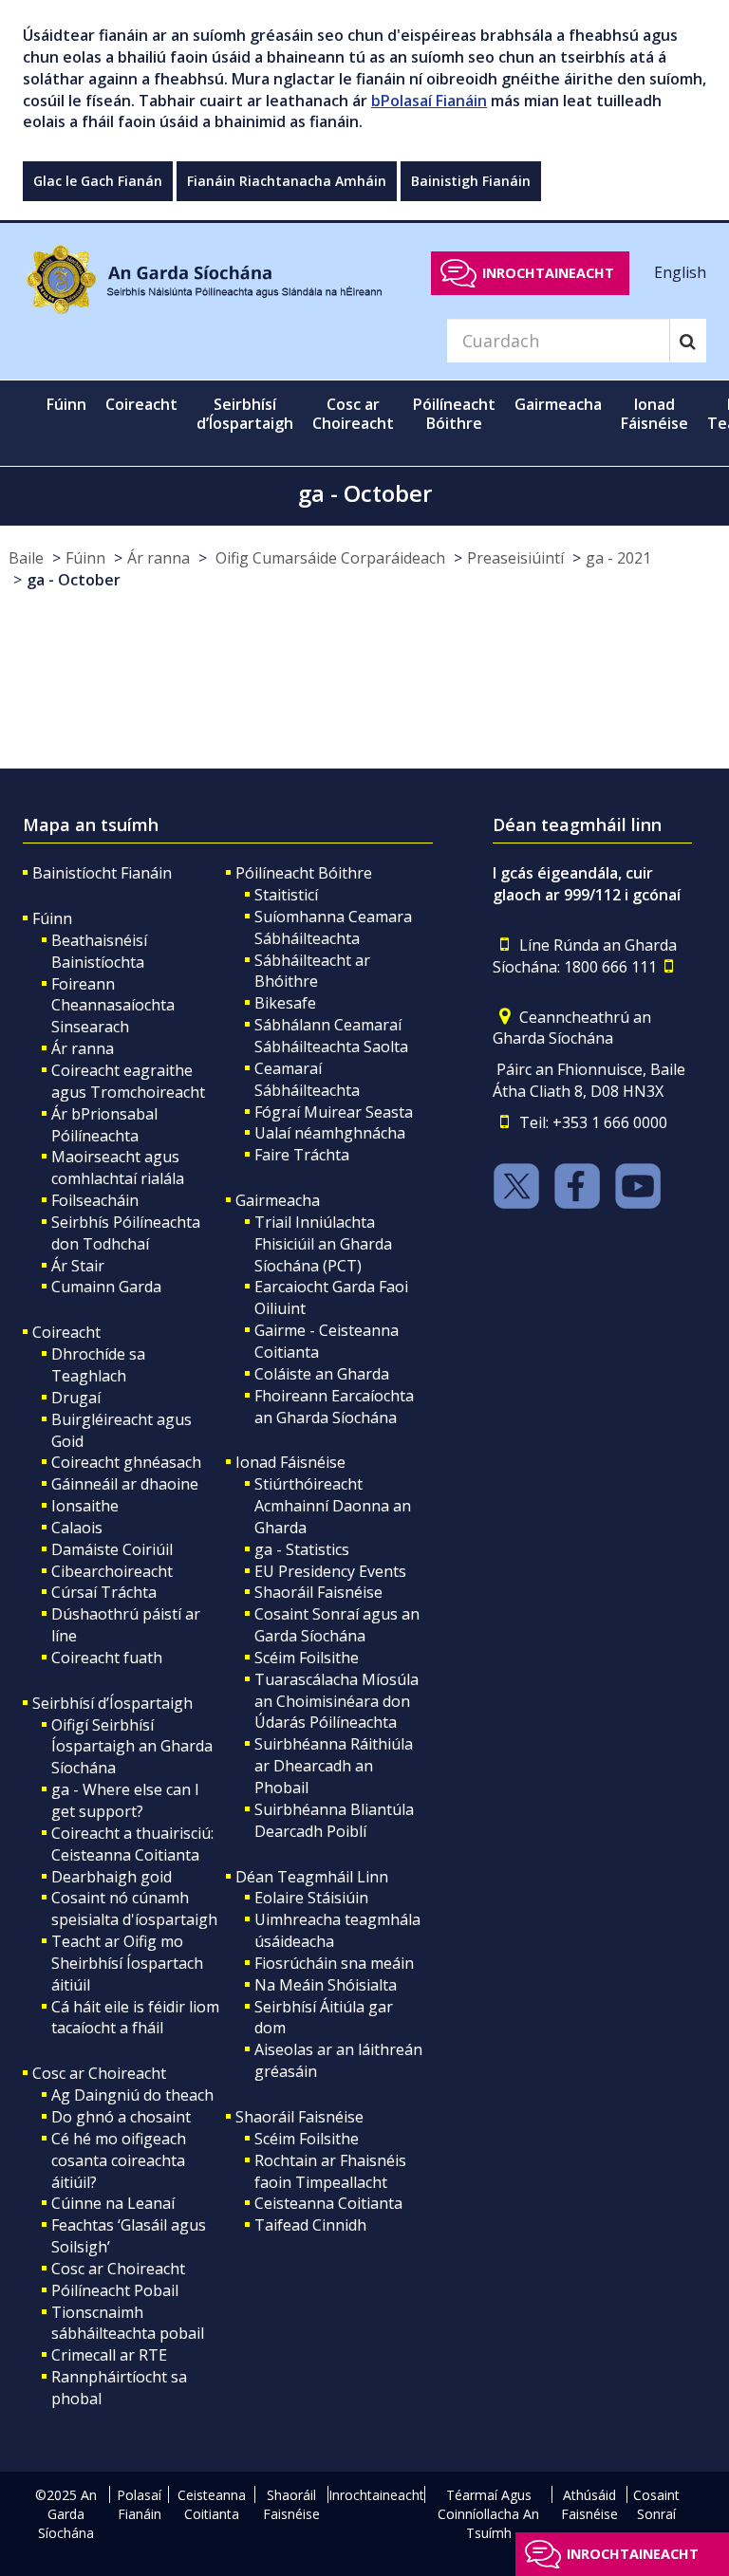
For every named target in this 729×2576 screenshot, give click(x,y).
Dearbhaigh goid (112, 1877)
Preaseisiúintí (515, 558)
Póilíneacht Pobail (115, 2290)
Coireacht (66, 1332)
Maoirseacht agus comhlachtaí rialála (118, 1168)
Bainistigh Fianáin (471, 181)
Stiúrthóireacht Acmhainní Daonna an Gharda (333, 1506)
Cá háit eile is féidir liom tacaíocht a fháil (135, 2018)
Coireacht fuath (107, 1658)
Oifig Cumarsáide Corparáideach (328, 558)
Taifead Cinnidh (310, 2225)
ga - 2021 (618, 558)
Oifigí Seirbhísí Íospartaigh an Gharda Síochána (132, 1747)
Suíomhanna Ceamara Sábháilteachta (333, 927)
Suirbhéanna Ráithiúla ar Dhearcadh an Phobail (334, 1766)
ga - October (74, 580)
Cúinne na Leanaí (113, 2203)
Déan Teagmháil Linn (312, 1877)
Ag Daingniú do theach (132, 2095)
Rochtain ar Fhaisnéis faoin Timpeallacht (330, 2171)
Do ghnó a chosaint (121, 2117)
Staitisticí (286, 895)
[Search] (688, 341)
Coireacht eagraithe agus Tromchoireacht (128, 1081)
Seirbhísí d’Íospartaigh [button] (245, 414)
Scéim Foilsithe (307, 1658)
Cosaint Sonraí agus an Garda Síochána (337, 1625)
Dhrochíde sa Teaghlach (98, 1365)
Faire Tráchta (302, 1155)
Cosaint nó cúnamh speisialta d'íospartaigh (134, 1909)
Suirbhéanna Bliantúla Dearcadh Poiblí (334, 1820)
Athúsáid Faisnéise (589, 2504)
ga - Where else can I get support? (125, 1800)
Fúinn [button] (66, 404)
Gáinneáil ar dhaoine (125, 1484)
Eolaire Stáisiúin (311, 1898)
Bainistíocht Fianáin (102, 873)
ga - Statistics (302, 1549)
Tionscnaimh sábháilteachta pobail (128, 2323)
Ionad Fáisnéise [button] (654, 414)
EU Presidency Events (330, 1571)
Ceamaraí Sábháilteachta (307, 1079)
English (680, 272)
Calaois (77, 1528)
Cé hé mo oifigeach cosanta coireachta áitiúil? (119, 2160)
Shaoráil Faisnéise (318, 1592)
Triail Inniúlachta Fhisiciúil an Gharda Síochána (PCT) (323, 1244)
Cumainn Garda (106, 1287)
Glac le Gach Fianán (98, 181)
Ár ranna (159, 558)
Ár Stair (78, 1266)
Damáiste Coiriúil (112, 1549)
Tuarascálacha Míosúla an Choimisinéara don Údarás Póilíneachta (336, 1701)
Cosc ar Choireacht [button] (353, 414)
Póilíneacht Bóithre (304, 873)
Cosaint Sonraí (656, 2504)
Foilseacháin (95, 1200)
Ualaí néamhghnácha (330, 1133)
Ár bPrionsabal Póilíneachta (104, 1125)
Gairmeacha (278, 1200)
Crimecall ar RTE (109, 2355)
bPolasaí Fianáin (429, 101)
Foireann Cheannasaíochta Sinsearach (113, 1006)
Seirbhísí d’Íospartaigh (112, 1703)
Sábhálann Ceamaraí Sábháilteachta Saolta (331, 1036)
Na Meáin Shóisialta (326, 1985)
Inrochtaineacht (548, 273)
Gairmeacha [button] (558, 404)
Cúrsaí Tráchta (104, 1592)
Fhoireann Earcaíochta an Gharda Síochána (334, 1407)
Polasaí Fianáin (139, 2504)
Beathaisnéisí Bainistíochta (99, 951)
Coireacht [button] (141, 404)
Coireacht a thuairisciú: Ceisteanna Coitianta (132, 1844)
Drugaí (76, 1398)
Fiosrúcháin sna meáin (334, 1963)
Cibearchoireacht (112, 1571)
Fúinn (85, 558)
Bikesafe (285, 1003)
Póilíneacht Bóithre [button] (454, 414)
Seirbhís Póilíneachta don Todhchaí (126, 1233)
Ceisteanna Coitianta (328, 2203)
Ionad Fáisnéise (290, 1462)
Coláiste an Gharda (322, 1374)
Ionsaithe (85, 1506)
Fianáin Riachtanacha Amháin (287, 181)
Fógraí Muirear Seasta (334, 1112)
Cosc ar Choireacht (99, 2073)
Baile (26, 558)
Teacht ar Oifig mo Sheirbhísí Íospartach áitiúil (127, 1963)
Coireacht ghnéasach (126, 1462)
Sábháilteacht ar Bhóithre (312, 971)
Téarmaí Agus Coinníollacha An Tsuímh (488, 2514)
